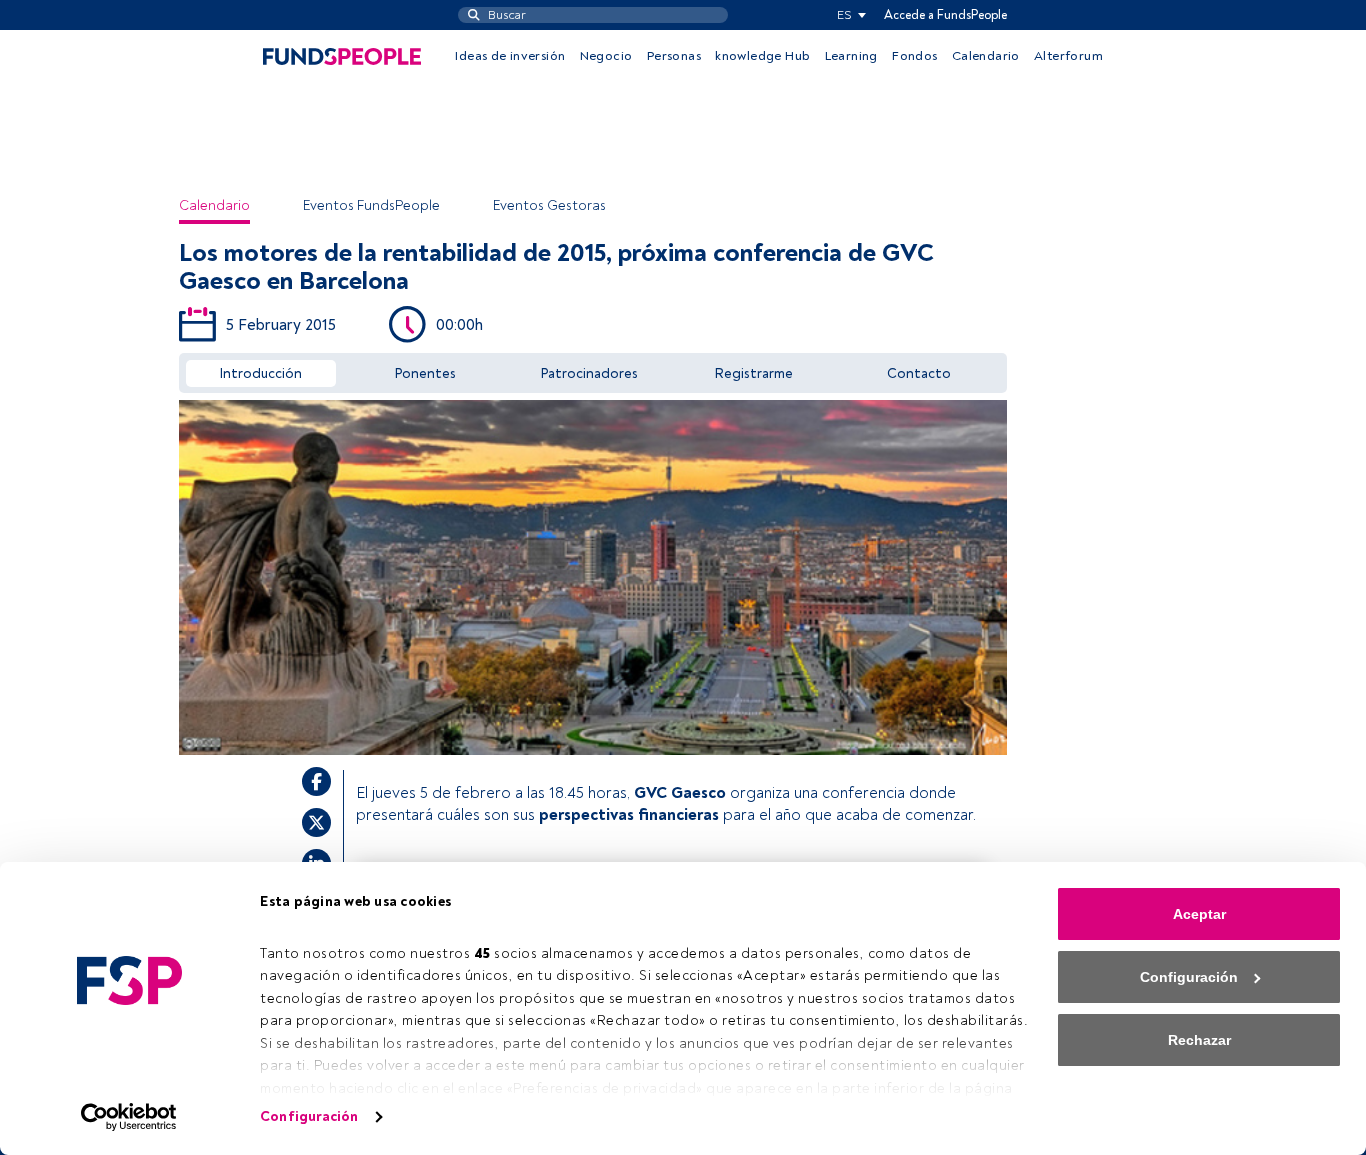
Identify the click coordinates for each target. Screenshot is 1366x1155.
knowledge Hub (762, 56)
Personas (674, 56)
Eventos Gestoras (549, 205)
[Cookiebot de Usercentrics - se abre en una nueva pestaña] (129, 1117)
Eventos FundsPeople (371, 205)
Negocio (606, 56)
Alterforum (1068, 56)
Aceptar (1199, 914)
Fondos (914, 56)
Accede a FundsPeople (945, 15)
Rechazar (1199, 1040)
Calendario (986, 56)
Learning (851, 56)
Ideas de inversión (510, 56)
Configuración (309, 1116)
